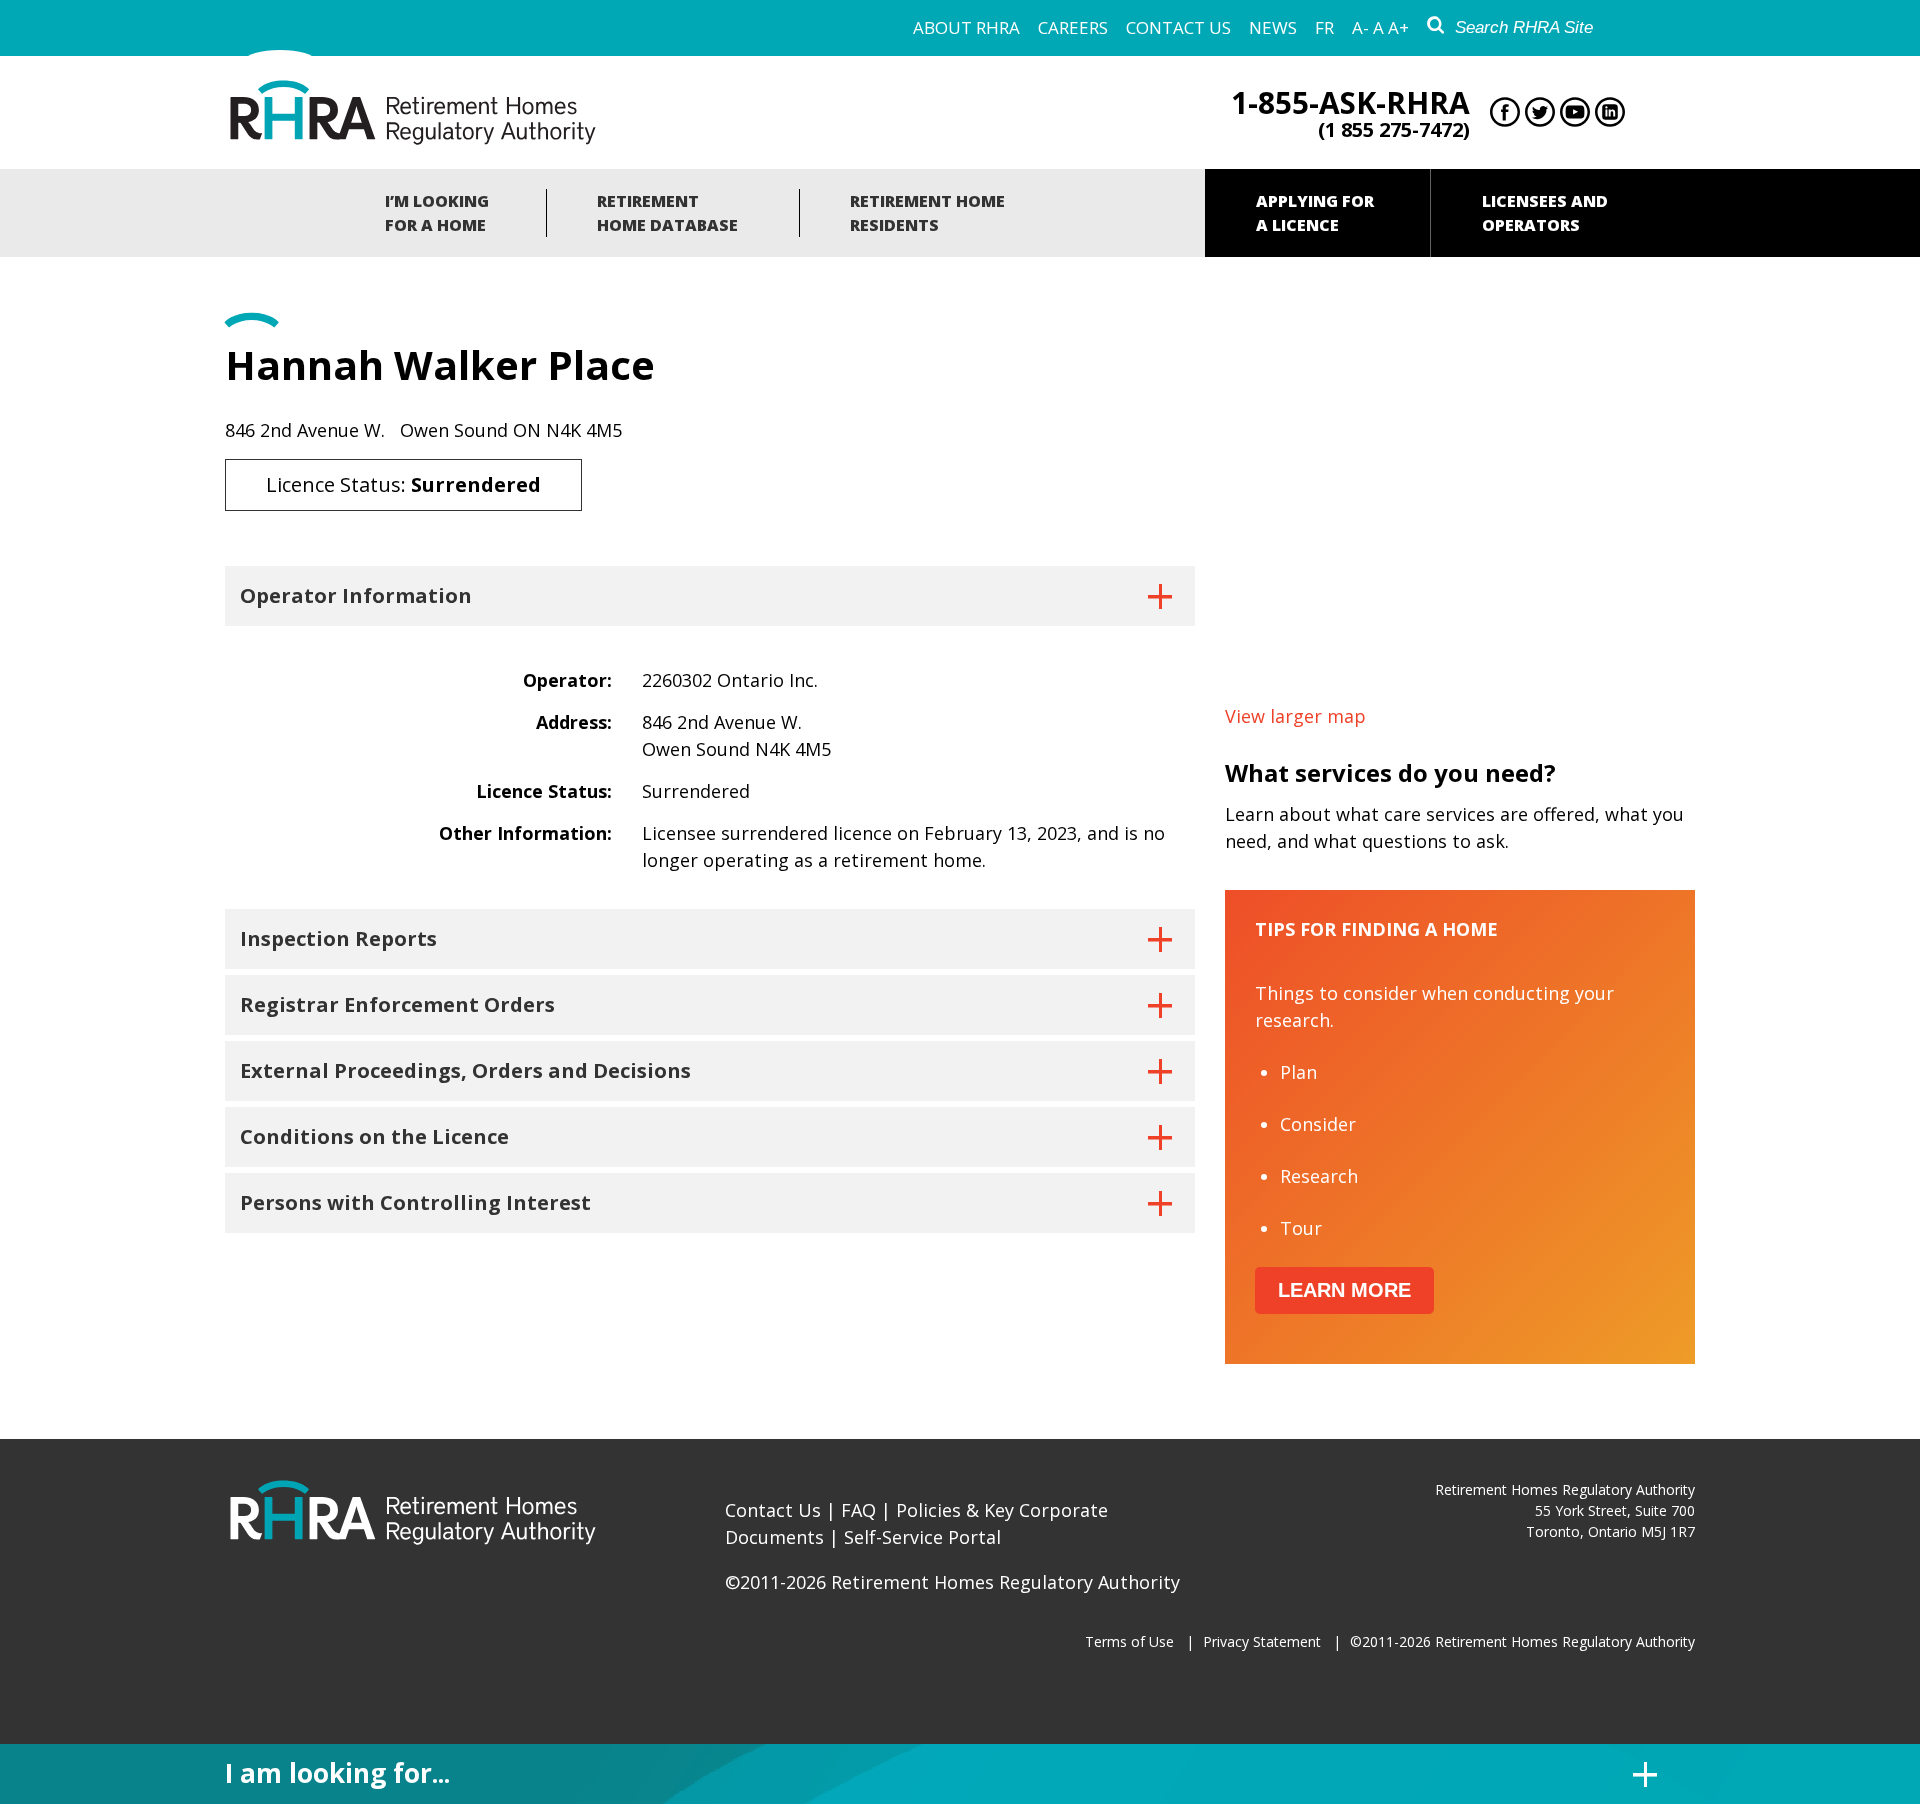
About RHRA (966, 27)
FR (1324, 27)
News (1273, 27)
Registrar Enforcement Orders (397, 1004)
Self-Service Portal (922, 1537)
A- (1360, 27)
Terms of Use (1129, 1641)
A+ (1398, 27)
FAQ (858, 1510)
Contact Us (1178, 27)
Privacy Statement (1262, 1641)
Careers (1073, 27)
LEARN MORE (1344, 1290)
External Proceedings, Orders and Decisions (465, 1070)
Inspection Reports (338, 938)
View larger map (1295, 716)
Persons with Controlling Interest (415, 1202)
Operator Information (356, 595)
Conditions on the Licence (374, 1136)
